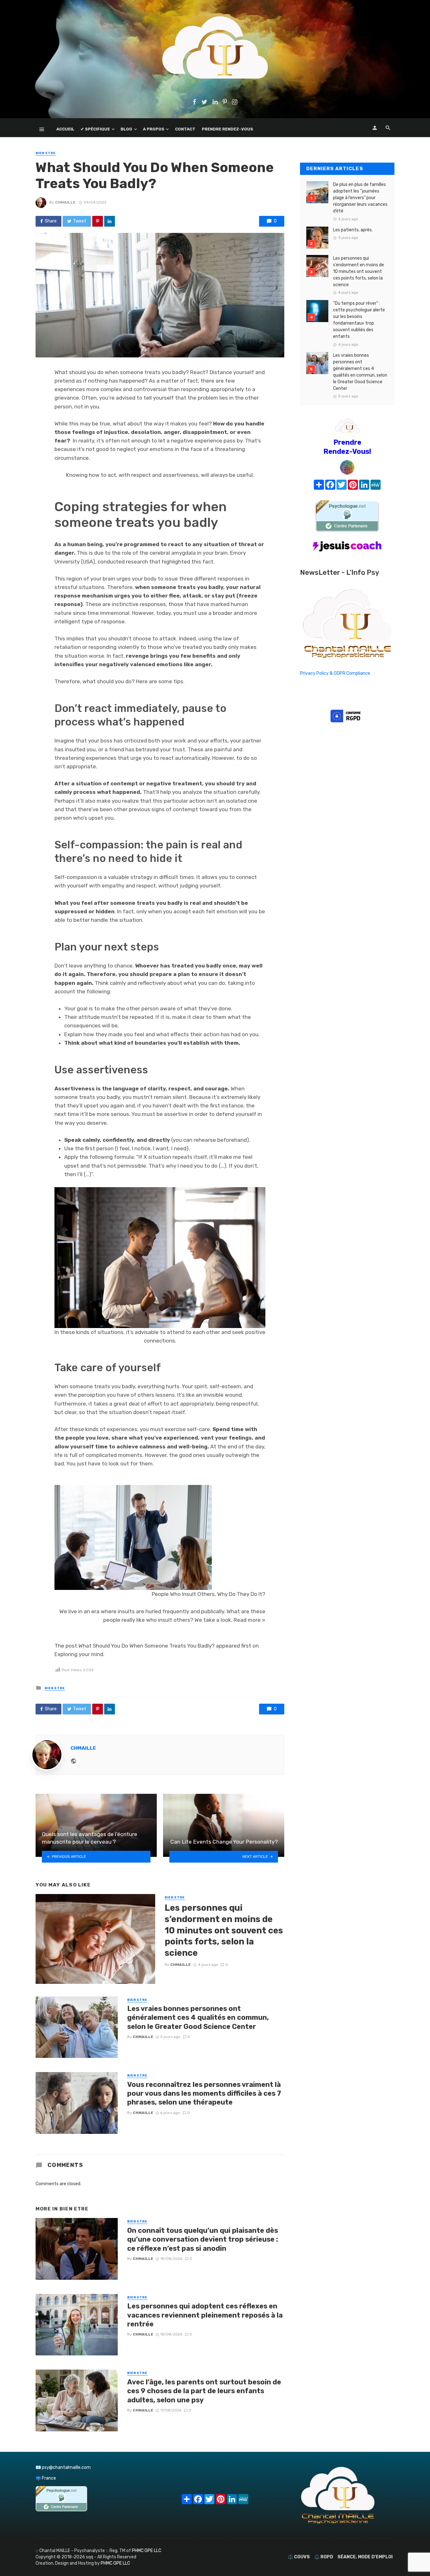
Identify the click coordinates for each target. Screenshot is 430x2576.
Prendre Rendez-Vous (227, 129)
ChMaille (65, 202)
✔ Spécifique (95, 129)
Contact (185, 129)
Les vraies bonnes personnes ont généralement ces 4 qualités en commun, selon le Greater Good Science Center (198, 2018)
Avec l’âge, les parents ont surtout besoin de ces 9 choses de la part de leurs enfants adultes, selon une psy (204, 2391)
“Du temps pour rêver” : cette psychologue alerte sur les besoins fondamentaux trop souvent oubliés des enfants (359, 320)
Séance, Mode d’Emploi (365, 2557)
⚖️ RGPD (324, 2557)
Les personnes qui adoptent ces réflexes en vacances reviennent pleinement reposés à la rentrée (205, 2315)
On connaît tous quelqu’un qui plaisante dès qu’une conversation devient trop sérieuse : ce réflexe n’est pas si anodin (203, 2239)
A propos (154, 129)
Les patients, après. (353, 230)
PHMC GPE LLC (147, 2551)
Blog (126, 129)
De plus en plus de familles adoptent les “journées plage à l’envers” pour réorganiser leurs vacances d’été (360, 198)
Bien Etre (46, 153)
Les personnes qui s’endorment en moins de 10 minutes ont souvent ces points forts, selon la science (224, 1930)
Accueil (65, 129)
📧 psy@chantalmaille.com (63, 2467)
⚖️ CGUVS (299, 2557)
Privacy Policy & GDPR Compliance (335, 673)
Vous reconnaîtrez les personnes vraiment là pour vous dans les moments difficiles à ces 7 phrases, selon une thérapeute (204, 2094)
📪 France (46, 2478)
